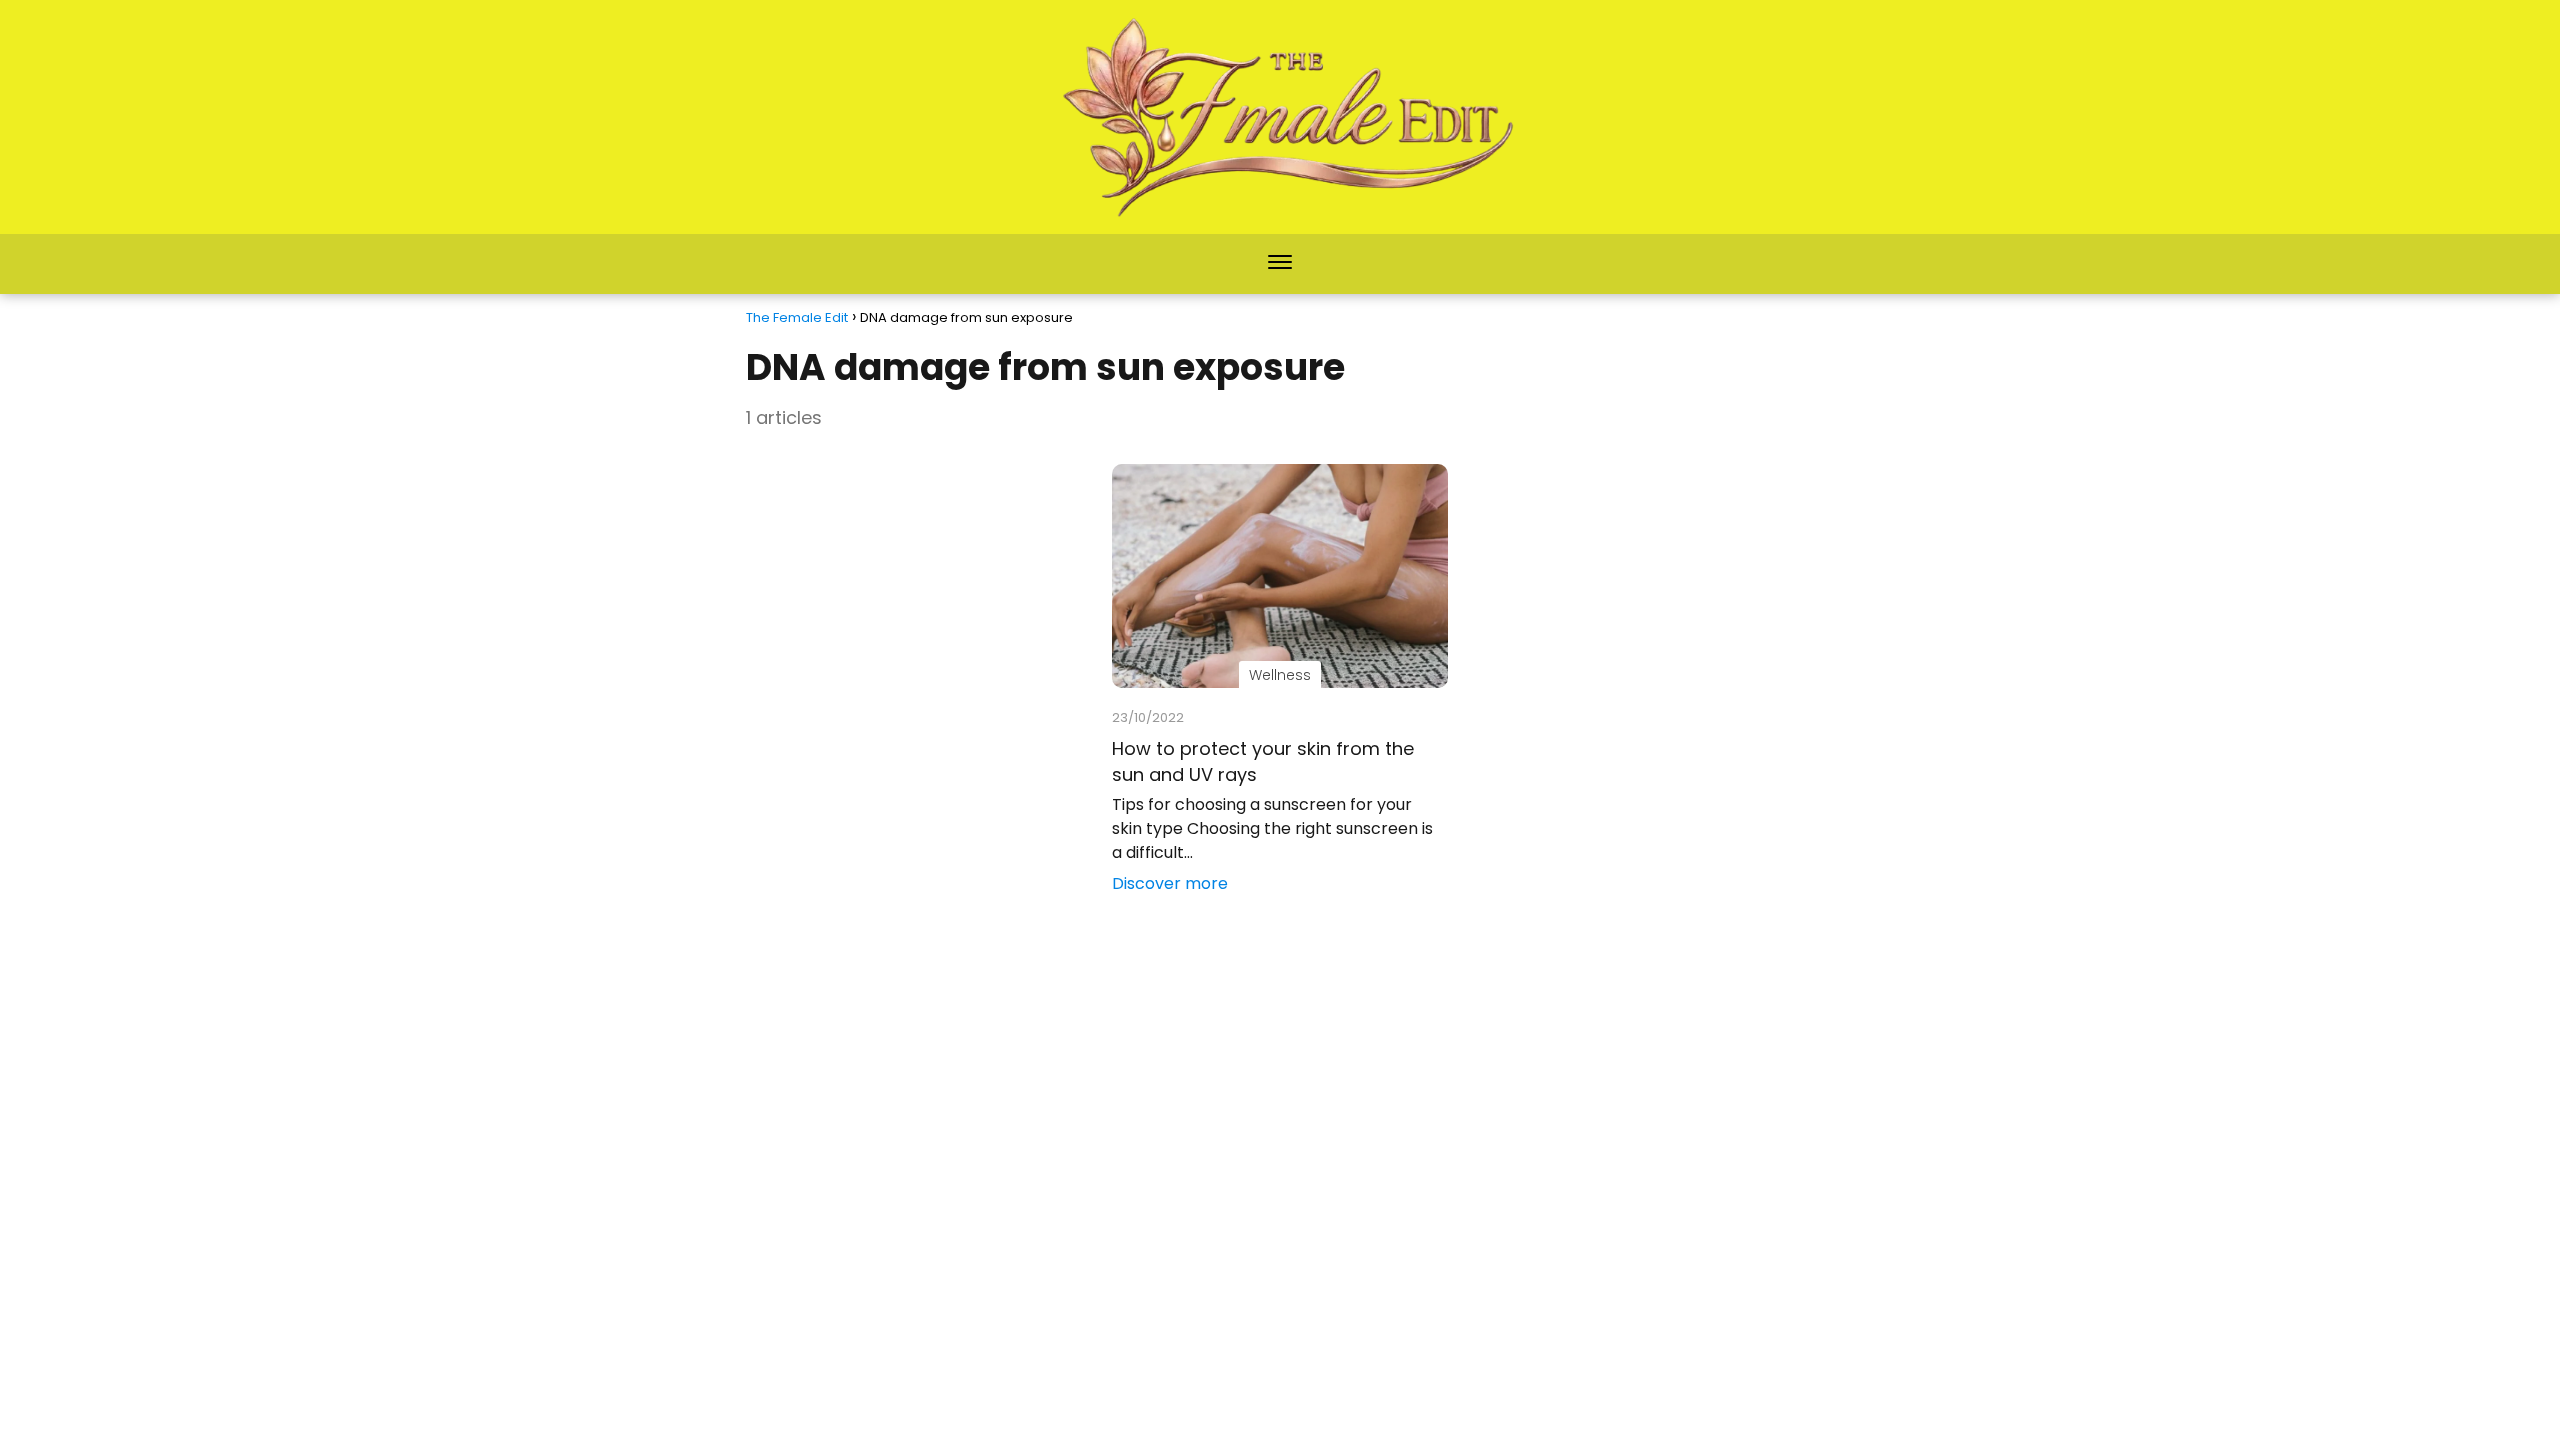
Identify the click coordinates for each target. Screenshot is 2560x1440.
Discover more (1170, 883)
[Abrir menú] (1280, 264)
